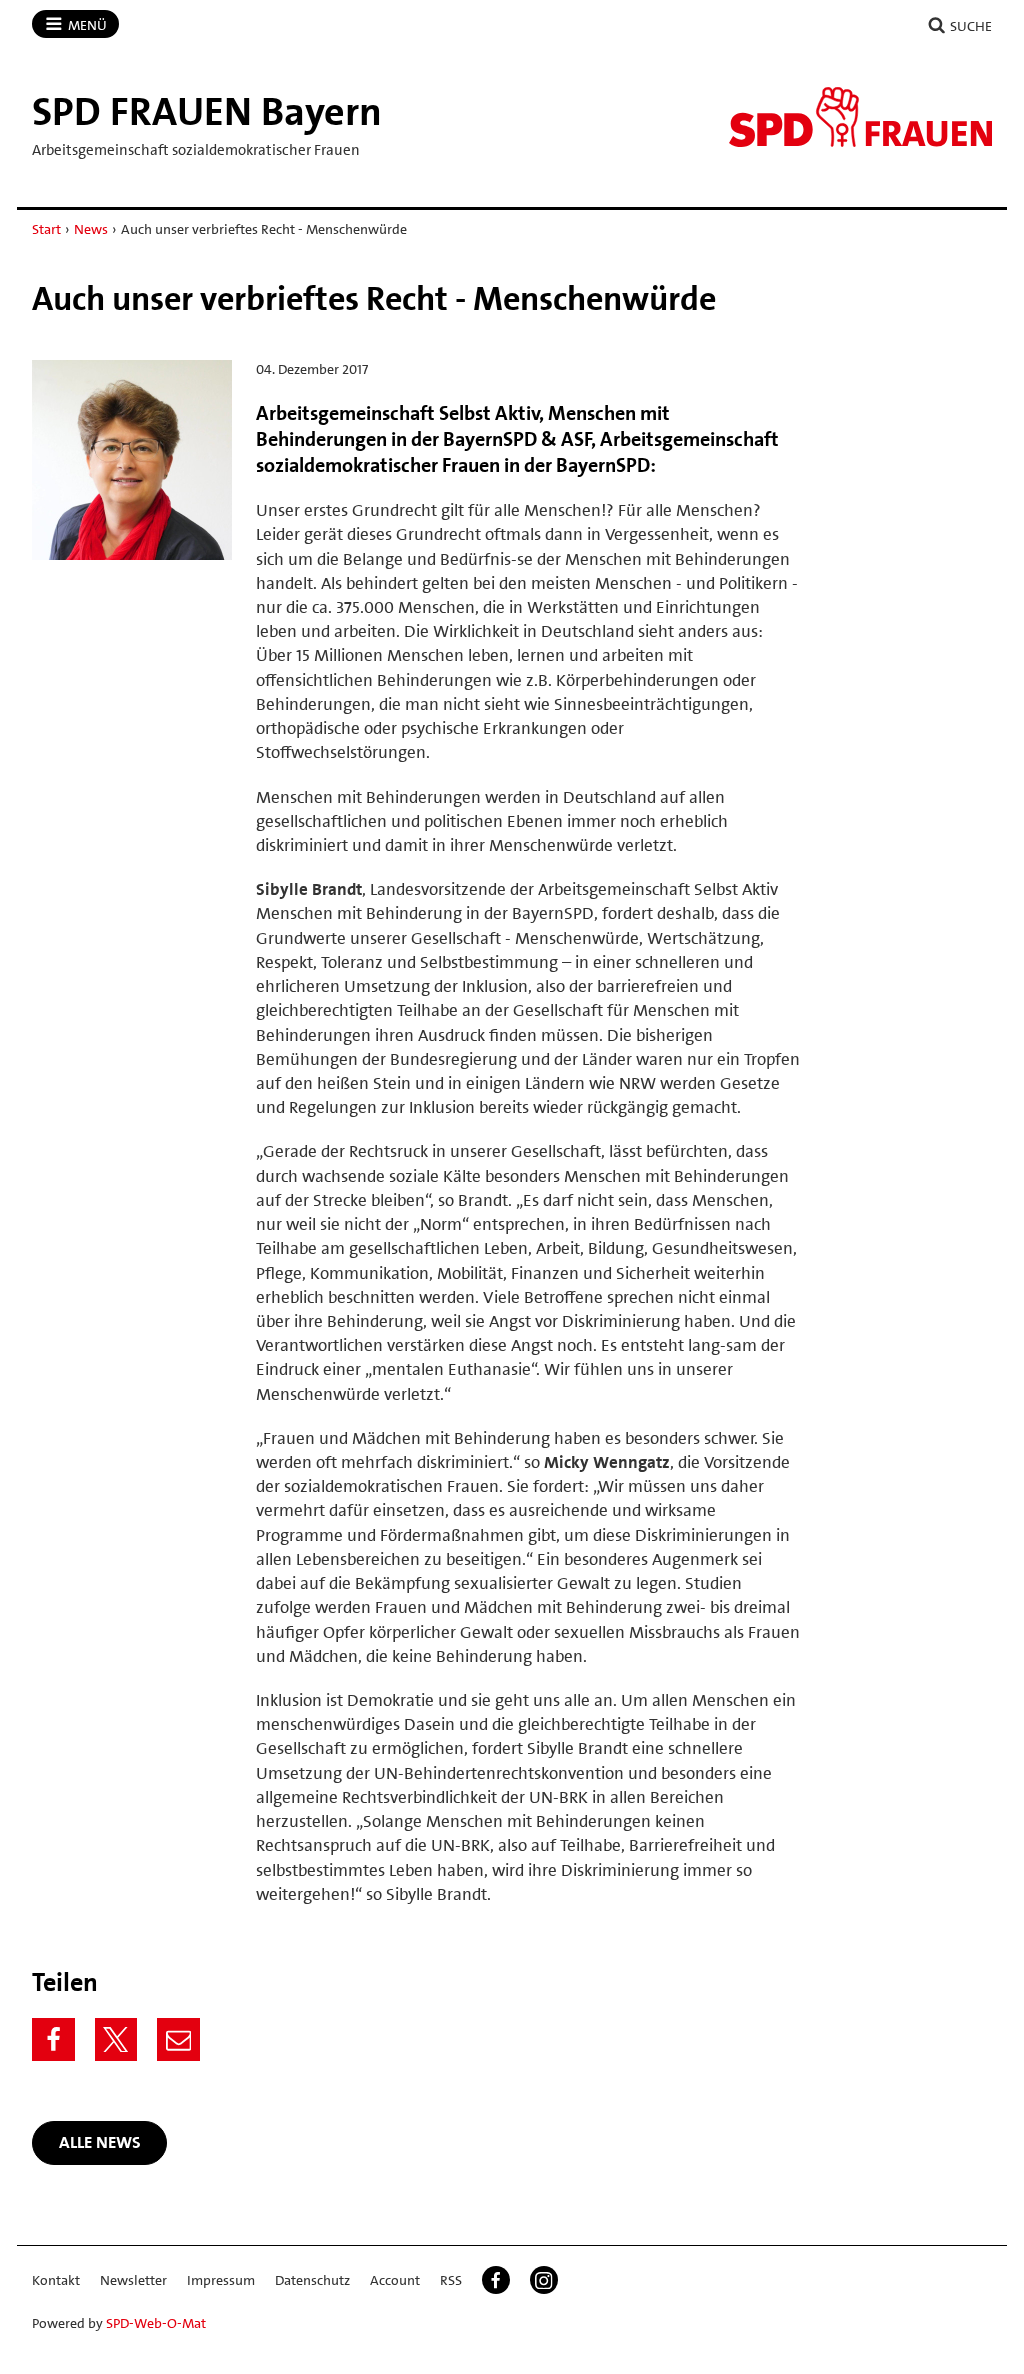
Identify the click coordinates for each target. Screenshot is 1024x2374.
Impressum (221, 2280)
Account (395, 2280)
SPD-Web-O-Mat (156, 2323)
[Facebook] (53, 2039)
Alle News (100, 2142)
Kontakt (56, 2280)
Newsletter (133, 2280)
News (91, 229)
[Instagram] (544, 2280)
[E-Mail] (178, 2039)
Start (46, 229)
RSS (451, 2280)
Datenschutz (312, 2280)
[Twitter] (116, 2039)
